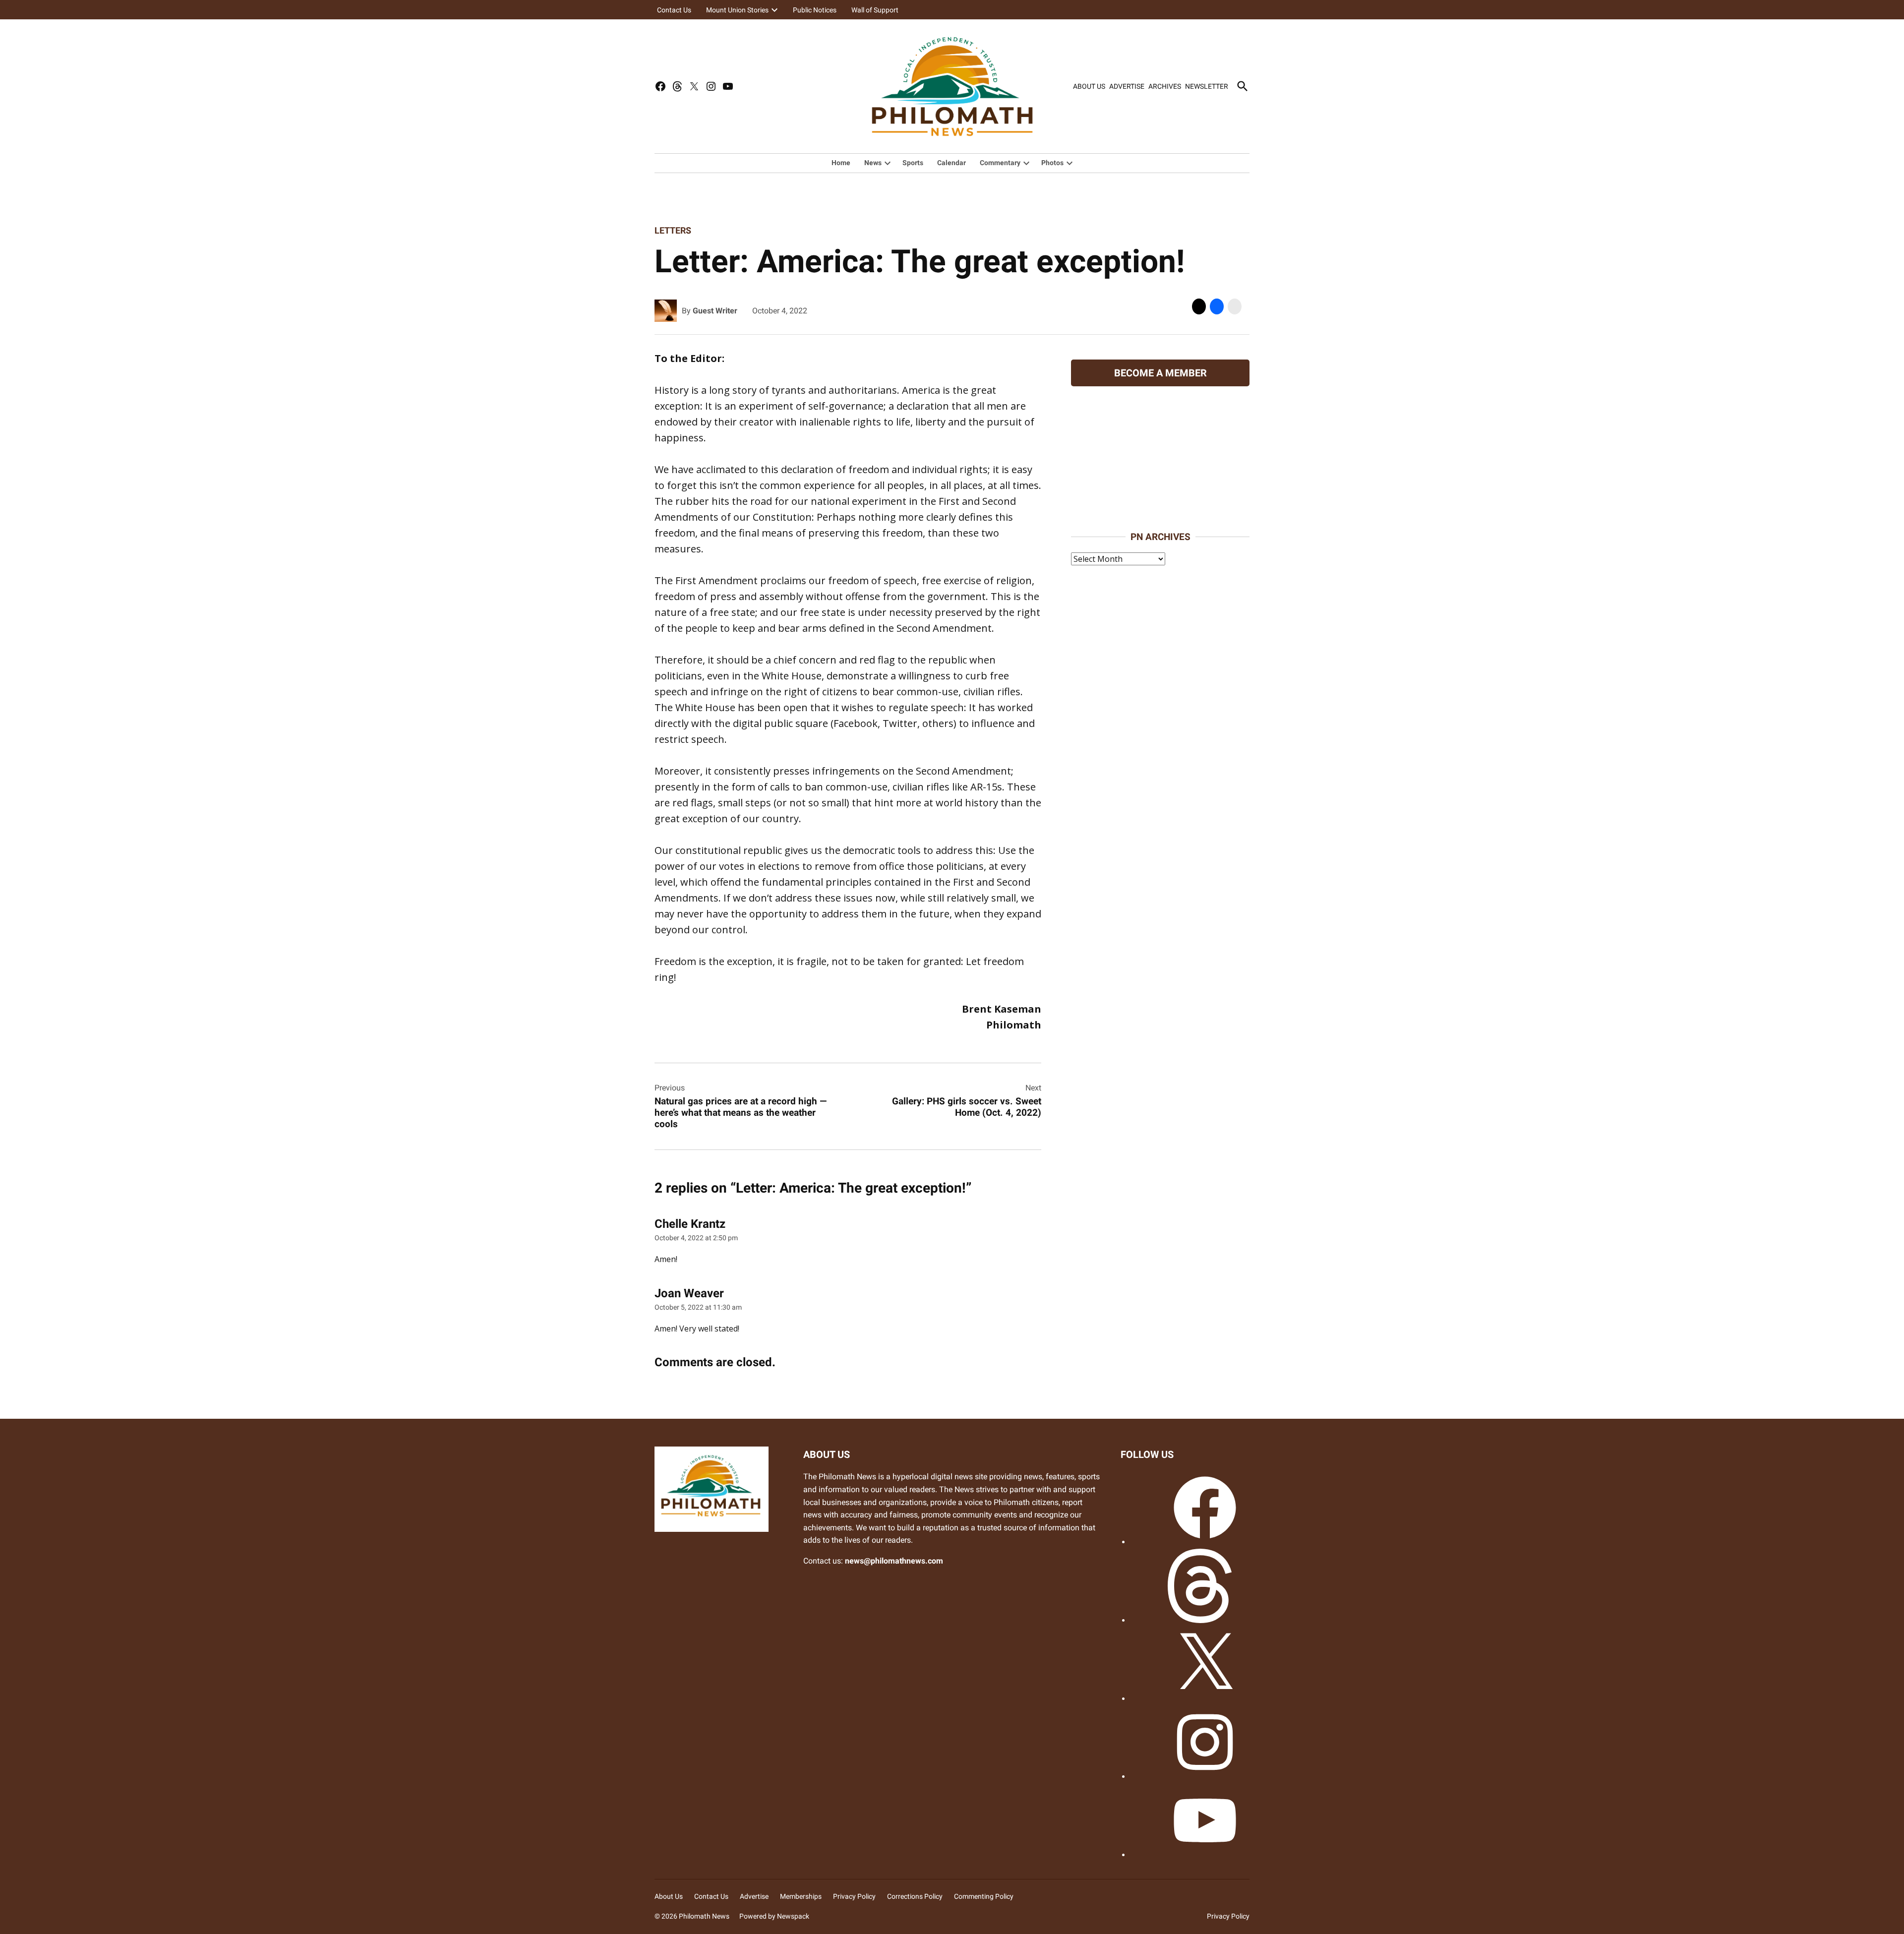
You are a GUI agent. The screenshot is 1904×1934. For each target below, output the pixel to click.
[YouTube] (1205, 1855)
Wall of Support (875, 10)
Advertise (754, 1896)
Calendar (952, 163)
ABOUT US (1089, 86)
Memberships (801, 1896)
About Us (669, 1896)
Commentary (1000, 163)
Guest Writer (715, 311)
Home (841, 163)
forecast (1160, 510)
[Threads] (1205, 1620)
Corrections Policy (915, 1896)
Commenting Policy (984, 1896)
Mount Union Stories (737, 10)
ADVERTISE (1127, 86)
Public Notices (815, 10)
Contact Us (674, 10)
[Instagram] (1205, 1777)
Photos (1052, 163)
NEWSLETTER (1207, 86)
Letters (673, 230)
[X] (1205, 1699)
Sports (913, 163)
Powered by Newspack (774, 1916)
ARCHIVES (1165, 86)
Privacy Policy (854, 1896)
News (873, 163)
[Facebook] (1205, 1542)
